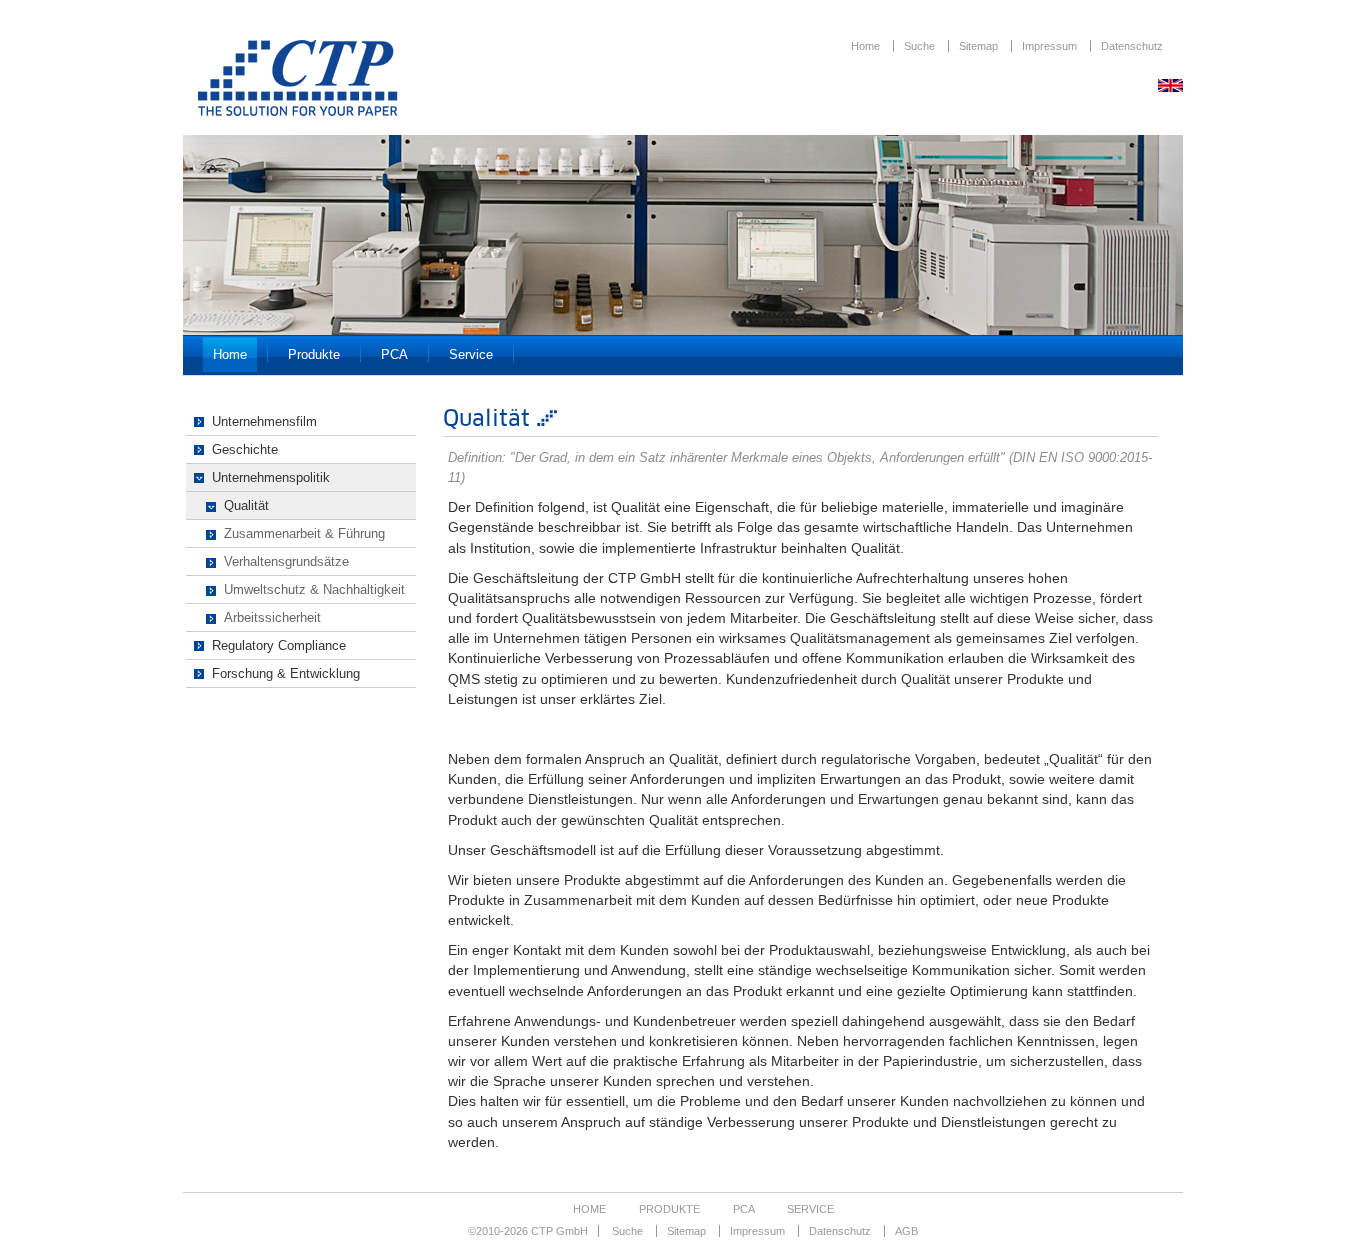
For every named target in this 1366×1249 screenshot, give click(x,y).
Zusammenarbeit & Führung (304, 533)
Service (471, 354)
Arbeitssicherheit (272, 617)
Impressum (1051, 46)
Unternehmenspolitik (271, 477)
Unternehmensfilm (264, 421)
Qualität (246, 505)
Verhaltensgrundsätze (286, 561)
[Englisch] (1170, 86)
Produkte (314, 354)
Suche (921, 46)
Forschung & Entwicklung (286, 673)
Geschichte (245, 449)
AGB (906, 1231)
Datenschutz (1132, 46)
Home (867, 46)
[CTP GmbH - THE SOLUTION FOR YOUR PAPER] (298, 110)
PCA (394, 354)
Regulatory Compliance (279, 645)
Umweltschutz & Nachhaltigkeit (314, 589)
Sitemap (980, 46)
